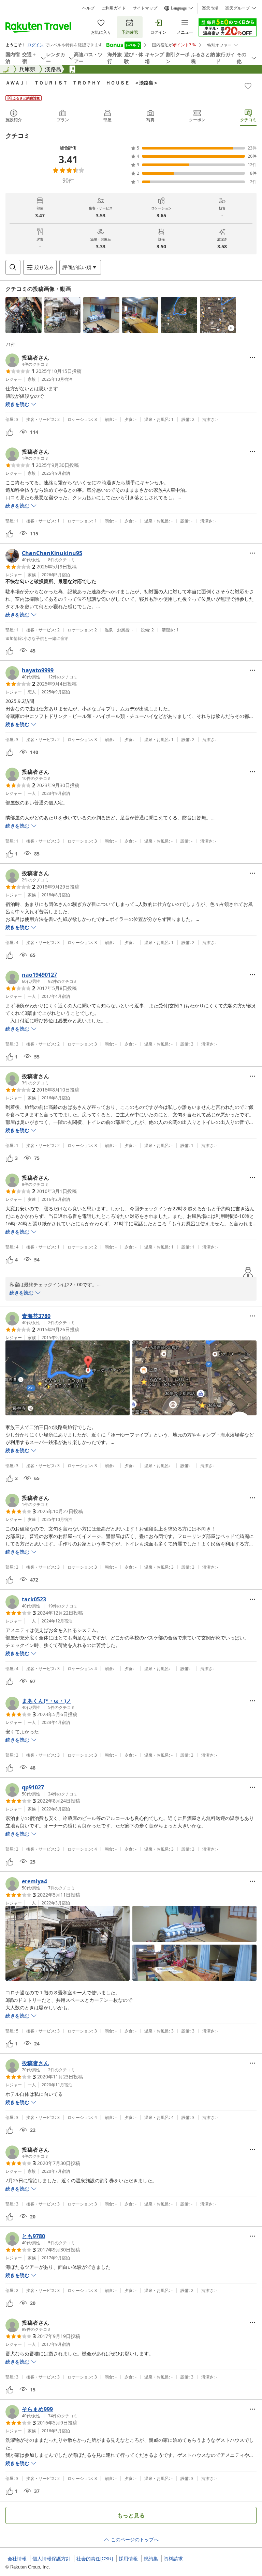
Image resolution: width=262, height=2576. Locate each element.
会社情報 (17, 2559)
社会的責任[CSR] (95, 2559)
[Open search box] (13, 267)
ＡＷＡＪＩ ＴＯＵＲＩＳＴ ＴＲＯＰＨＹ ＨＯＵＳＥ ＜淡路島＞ (82, 83)
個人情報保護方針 (52, 2559)
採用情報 (128, 2559)
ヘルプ (88, 8)
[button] (24, 315)
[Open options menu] (252, 358)
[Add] (248, 86)
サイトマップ (145, 8)
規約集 (151, 2559)
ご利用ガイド (114, 8)
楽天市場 (210, 8)
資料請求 (173, 2559)
